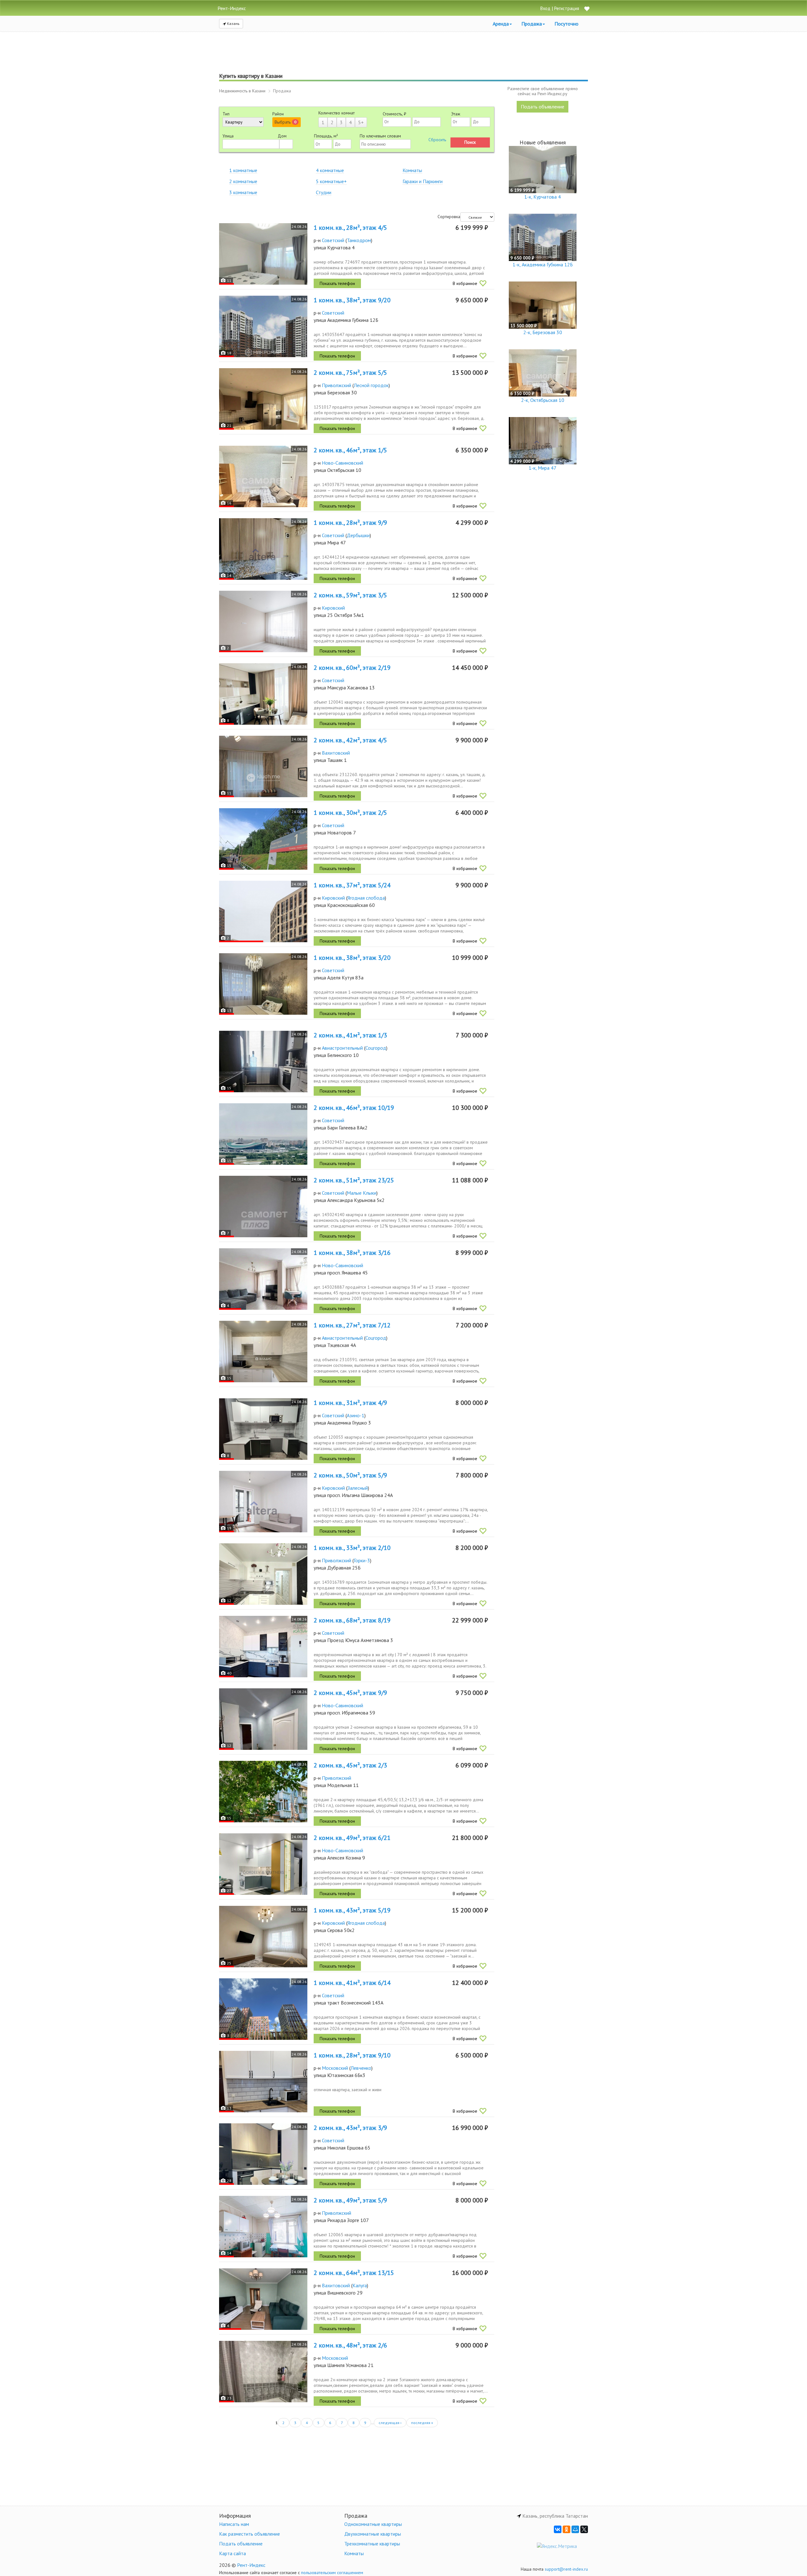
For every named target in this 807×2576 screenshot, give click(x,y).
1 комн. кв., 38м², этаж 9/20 (352, 300)
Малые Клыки (362, 1193)
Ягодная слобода (366, 898)
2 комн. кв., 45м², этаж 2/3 (350, 1765)
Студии (324, 192)
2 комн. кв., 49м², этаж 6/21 (352, 1838)
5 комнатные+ (331, 181)
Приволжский (337, 385)
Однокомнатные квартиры (373, 2524)
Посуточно (566, 24)
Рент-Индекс (251, 2565)
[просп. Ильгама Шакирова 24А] (263, 1502)
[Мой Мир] (575, 2529)
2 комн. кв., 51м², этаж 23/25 (354, 1180)
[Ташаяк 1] (263, 766)
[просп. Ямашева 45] (263, 1279)
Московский (335, 2068)
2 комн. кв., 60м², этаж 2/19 (352, 668)
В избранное (465, 283)
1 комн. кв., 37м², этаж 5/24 (352, 885)
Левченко (361, 2068)
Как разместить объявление (250, 2534)
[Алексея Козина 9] (263, 1864)
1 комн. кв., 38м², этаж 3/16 (352, 1253)
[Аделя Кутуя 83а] (263, 984)
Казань (233, 23)
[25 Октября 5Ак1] (263, 621)
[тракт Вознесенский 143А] (263, 2009)
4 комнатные (330, 170)
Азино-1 (356, 1415)
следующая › (390, 2423)
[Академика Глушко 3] (263, 1429)
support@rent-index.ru (566, 2569)
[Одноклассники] (566, 2529)
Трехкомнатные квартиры (372, 2544)
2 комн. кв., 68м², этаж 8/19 (352, 1620)
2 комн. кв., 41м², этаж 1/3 (350, 1035)
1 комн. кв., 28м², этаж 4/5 (350, 228)
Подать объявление (543, 107)
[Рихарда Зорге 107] (263, 2227)
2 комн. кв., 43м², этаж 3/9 (350, 2128)
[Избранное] (587, 9)
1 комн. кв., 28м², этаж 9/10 (352, 2055)
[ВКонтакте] (558, 2529)
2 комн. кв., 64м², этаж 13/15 (354, 2273)
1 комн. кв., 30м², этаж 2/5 (350, 813)
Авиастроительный (342, 1048)
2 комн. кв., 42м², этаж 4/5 (350, 740)
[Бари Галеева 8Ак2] (263, 1134)
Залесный (358, 1488)
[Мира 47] (263, 549)
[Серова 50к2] (263, 1937)
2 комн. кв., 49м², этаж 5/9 (350, 2200)
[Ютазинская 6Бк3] (263, 2082)
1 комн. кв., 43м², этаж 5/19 (352, 1910)
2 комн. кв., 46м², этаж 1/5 (350, 450)
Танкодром (359, 240)
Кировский (333, 608)
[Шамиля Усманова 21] (263, 2372)
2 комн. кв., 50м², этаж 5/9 (350, 1475)
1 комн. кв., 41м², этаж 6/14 (352, 1983)
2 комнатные (243, 181)
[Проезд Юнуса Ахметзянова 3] (263, 1647)
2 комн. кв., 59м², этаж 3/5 (350, 595)
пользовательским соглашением (332, 2573)
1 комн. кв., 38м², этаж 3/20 (352, 958)
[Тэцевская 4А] (263, 1352)
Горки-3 (362, 1560)
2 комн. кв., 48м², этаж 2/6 (350, 2345)
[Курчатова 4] (263, 254)
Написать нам (234, 2524)
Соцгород (376, 1048)
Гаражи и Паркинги (423, 181)
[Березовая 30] (263, 399)
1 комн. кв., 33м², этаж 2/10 (352, 1548)
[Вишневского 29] (263, 2299)
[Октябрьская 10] (263, 476)
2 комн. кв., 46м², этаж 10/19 (354, 1108)
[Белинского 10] (263, 1062)
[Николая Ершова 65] (263, 2154)
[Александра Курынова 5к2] (263, 1207)
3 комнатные (243, 192)
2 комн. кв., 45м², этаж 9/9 (350, 1693)
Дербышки (358, 535)
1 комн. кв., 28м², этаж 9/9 (350, 523)
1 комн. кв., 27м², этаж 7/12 (352, 1325)
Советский (333, 240)
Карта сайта (232, 2553)
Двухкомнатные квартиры (373, 2534)
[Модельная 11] (263, 1792)
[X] (584, 2529)
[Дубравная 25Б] (263, 1574)
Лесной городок (371, 385)
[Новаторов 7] (263, 839)
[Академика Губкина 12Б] (263, 326)
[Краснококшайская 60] (263, 911)
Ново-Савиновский (343, 463)
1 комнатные (243, 170)
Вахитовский (336, 753)
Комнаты (412, 170)
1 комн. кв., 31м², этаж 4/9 (350, 1403)
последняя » (422, 2423)
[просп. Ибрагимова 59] (263, 1719)
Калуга (360, 2285)
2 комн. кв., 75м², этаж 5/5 (350, 373)
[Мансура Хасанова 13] (263, 694)
